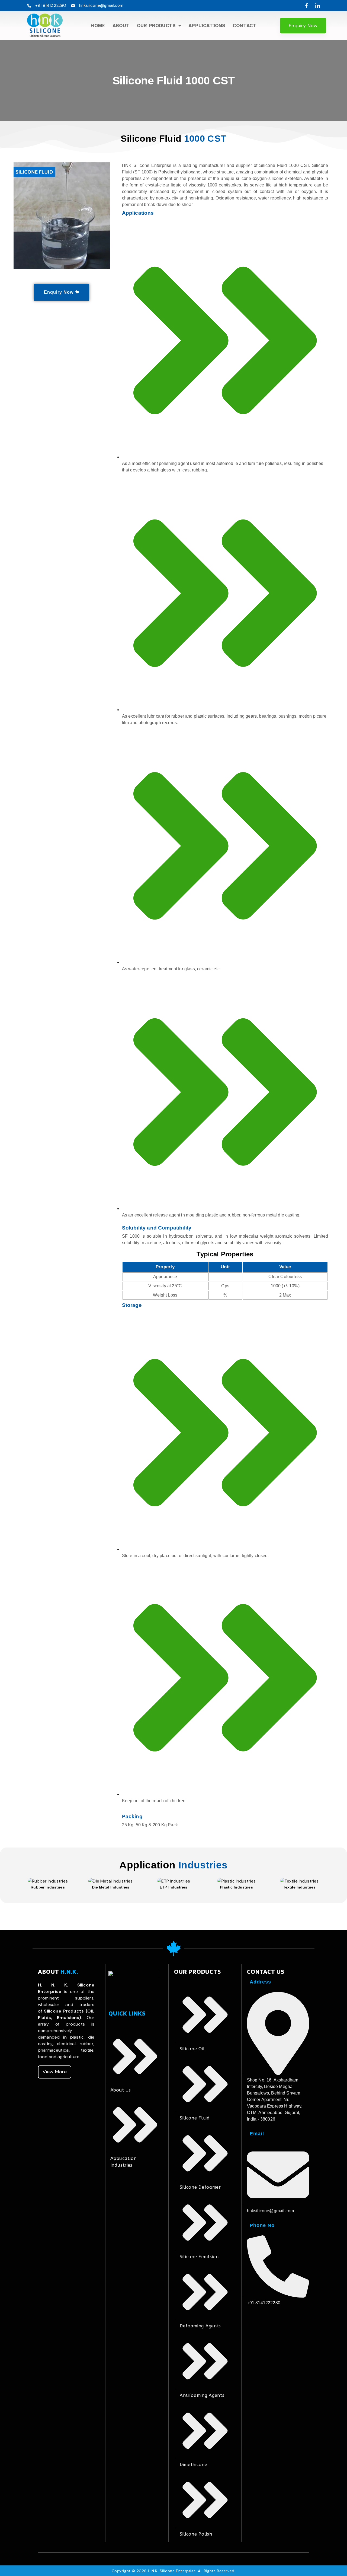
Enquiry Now (303, 26)
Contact (244, 26)
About (121, 26)
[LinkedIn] (318, 6)
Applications (207, 26)
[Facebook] (306, 6)
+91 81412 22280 (51, 5)
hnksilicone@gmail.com (101, 5)
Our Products (156, 26)
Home (98, 26)
